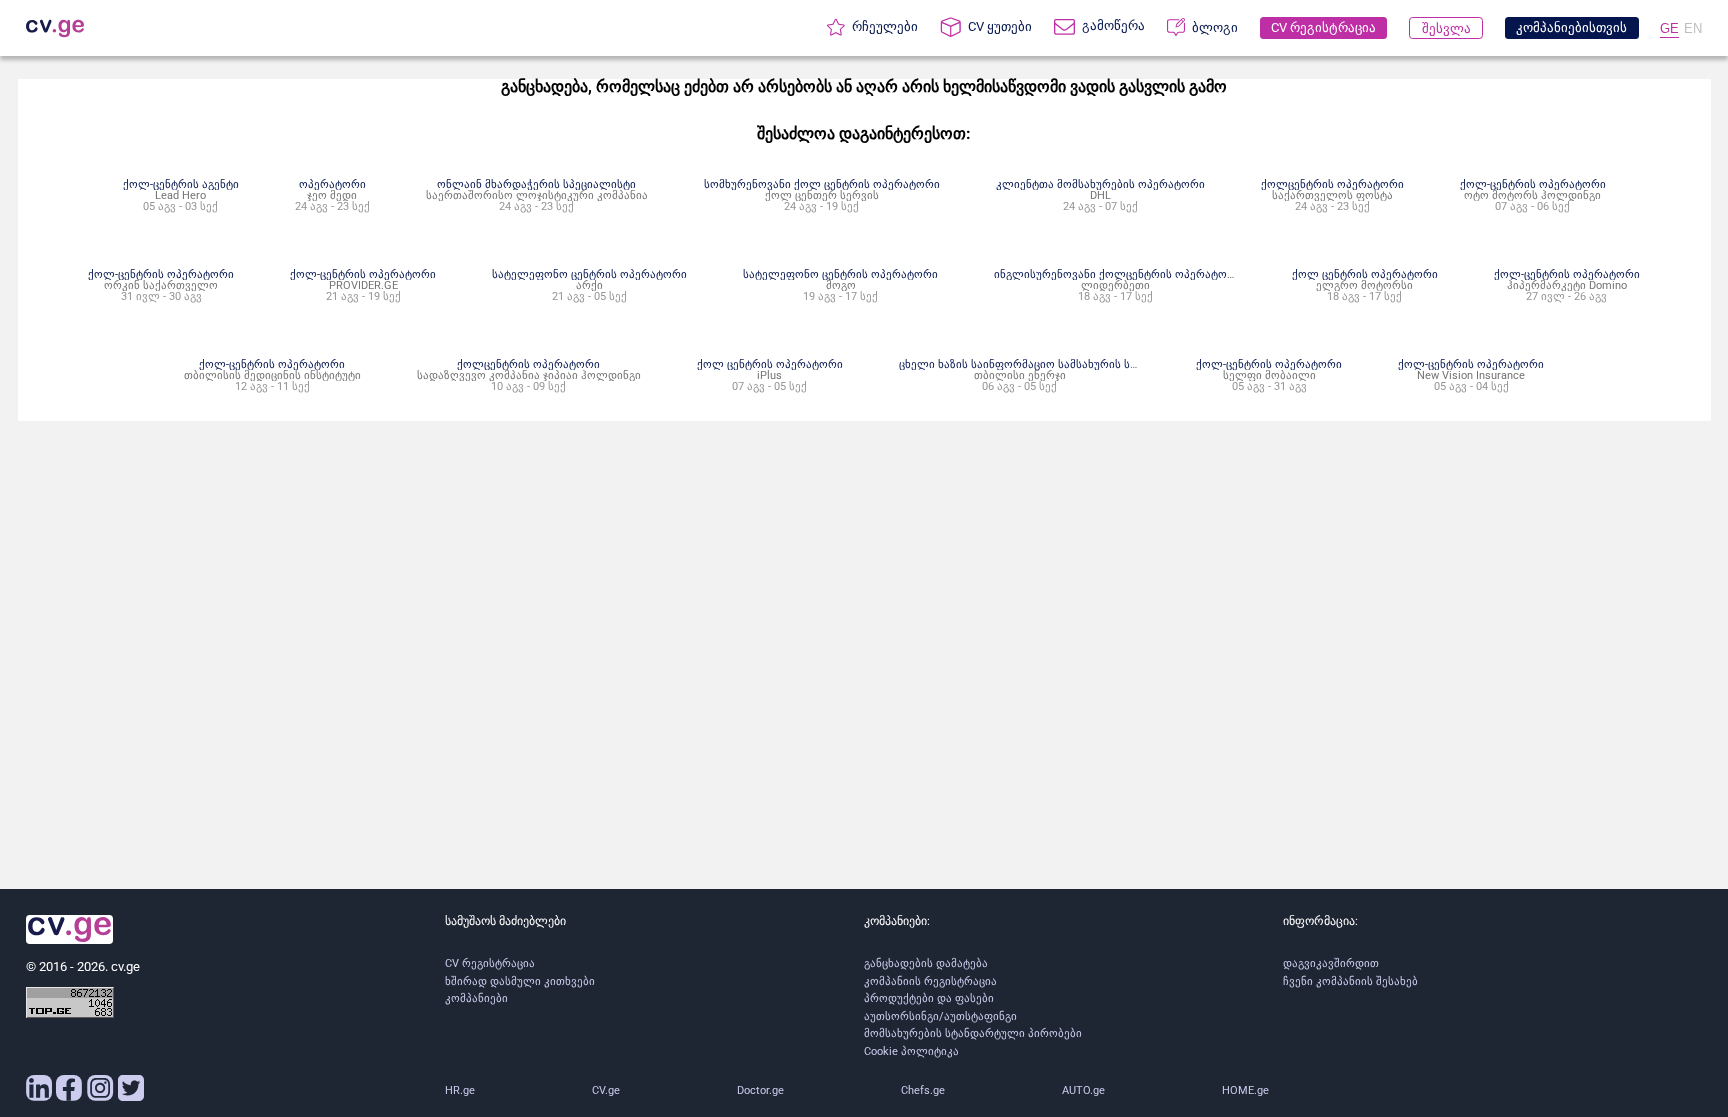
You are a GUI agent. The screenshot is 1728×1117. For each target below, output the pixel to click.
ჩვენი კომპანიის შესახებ (1350, 981)
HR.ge (460, 1090)
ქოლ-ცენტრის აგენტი (181, 184)
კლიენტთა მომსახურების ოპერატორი (1100, 184)
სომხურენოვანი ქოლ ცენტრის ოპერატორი (822, 184)
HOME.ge (1245, 1090)
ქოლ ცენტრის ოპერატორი (1365, 274)
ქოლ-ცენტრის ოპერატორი (1533, 184)
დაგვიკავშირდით (1331, 963)
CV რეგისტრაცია (490, 963)
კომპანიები (476, 998)
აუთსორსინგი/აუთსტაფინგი (940, 1016)
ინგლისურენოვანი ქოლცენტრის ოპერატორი (1118, 274)
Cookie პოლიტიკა (911, 1051)
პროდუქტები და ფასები (929, 998)
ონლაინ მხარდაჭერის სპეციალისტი (536, 184)
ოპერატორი (332, 184)
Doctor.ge (760, 1090)
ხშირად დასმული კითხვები (520, 981)
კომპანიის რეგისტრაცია (930, 981)
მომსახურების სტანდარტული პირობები (973, 1033)
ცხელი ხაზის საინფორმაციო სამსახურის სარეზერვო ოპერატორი (1078, 364)
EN (1693, 28)
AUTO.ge (1083, 1090)
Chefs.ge (923, 1090)
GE (1669, 28)
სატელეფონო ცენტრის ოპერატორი (589, 274)
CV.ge (606, 1090)
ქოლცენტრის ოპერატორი (1332, 184)
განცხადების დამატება (926, 963)
